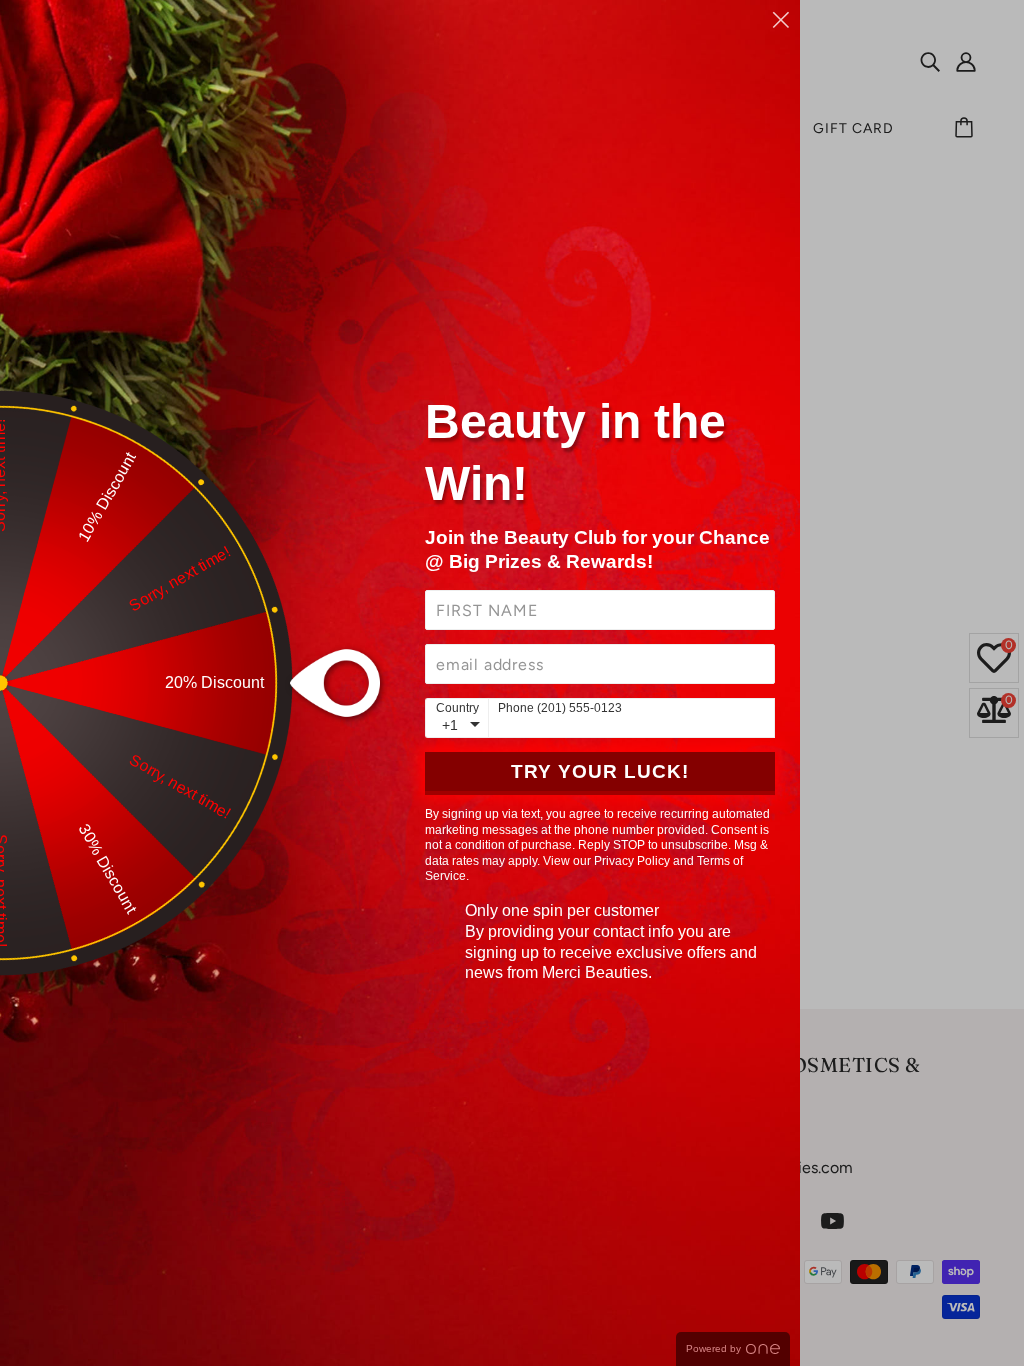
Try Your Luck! (600, 771)
